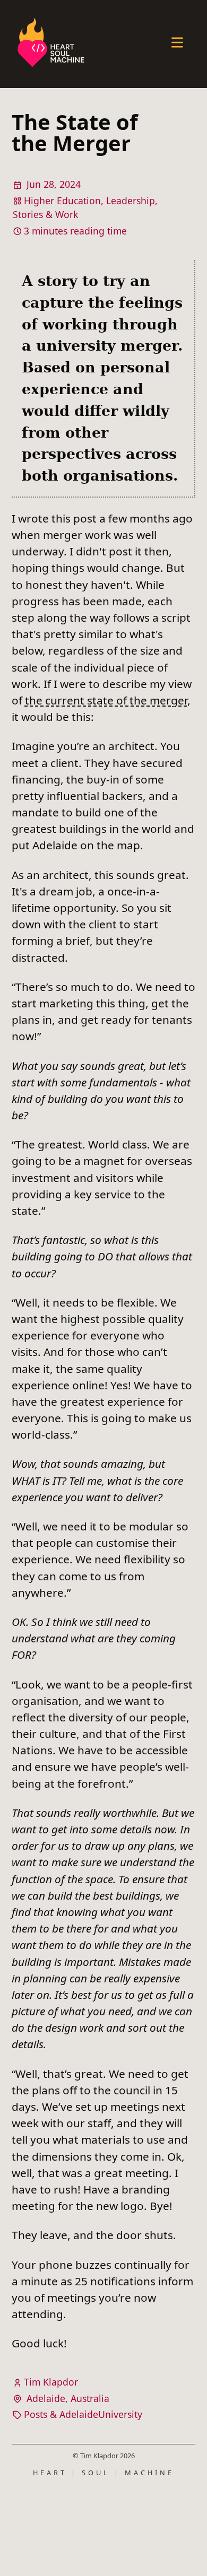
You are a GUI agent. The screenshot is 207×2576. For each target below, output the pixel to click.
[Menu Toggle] (177, 44)
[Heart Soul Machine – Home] (51, 44)
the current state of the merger (106, 700)
